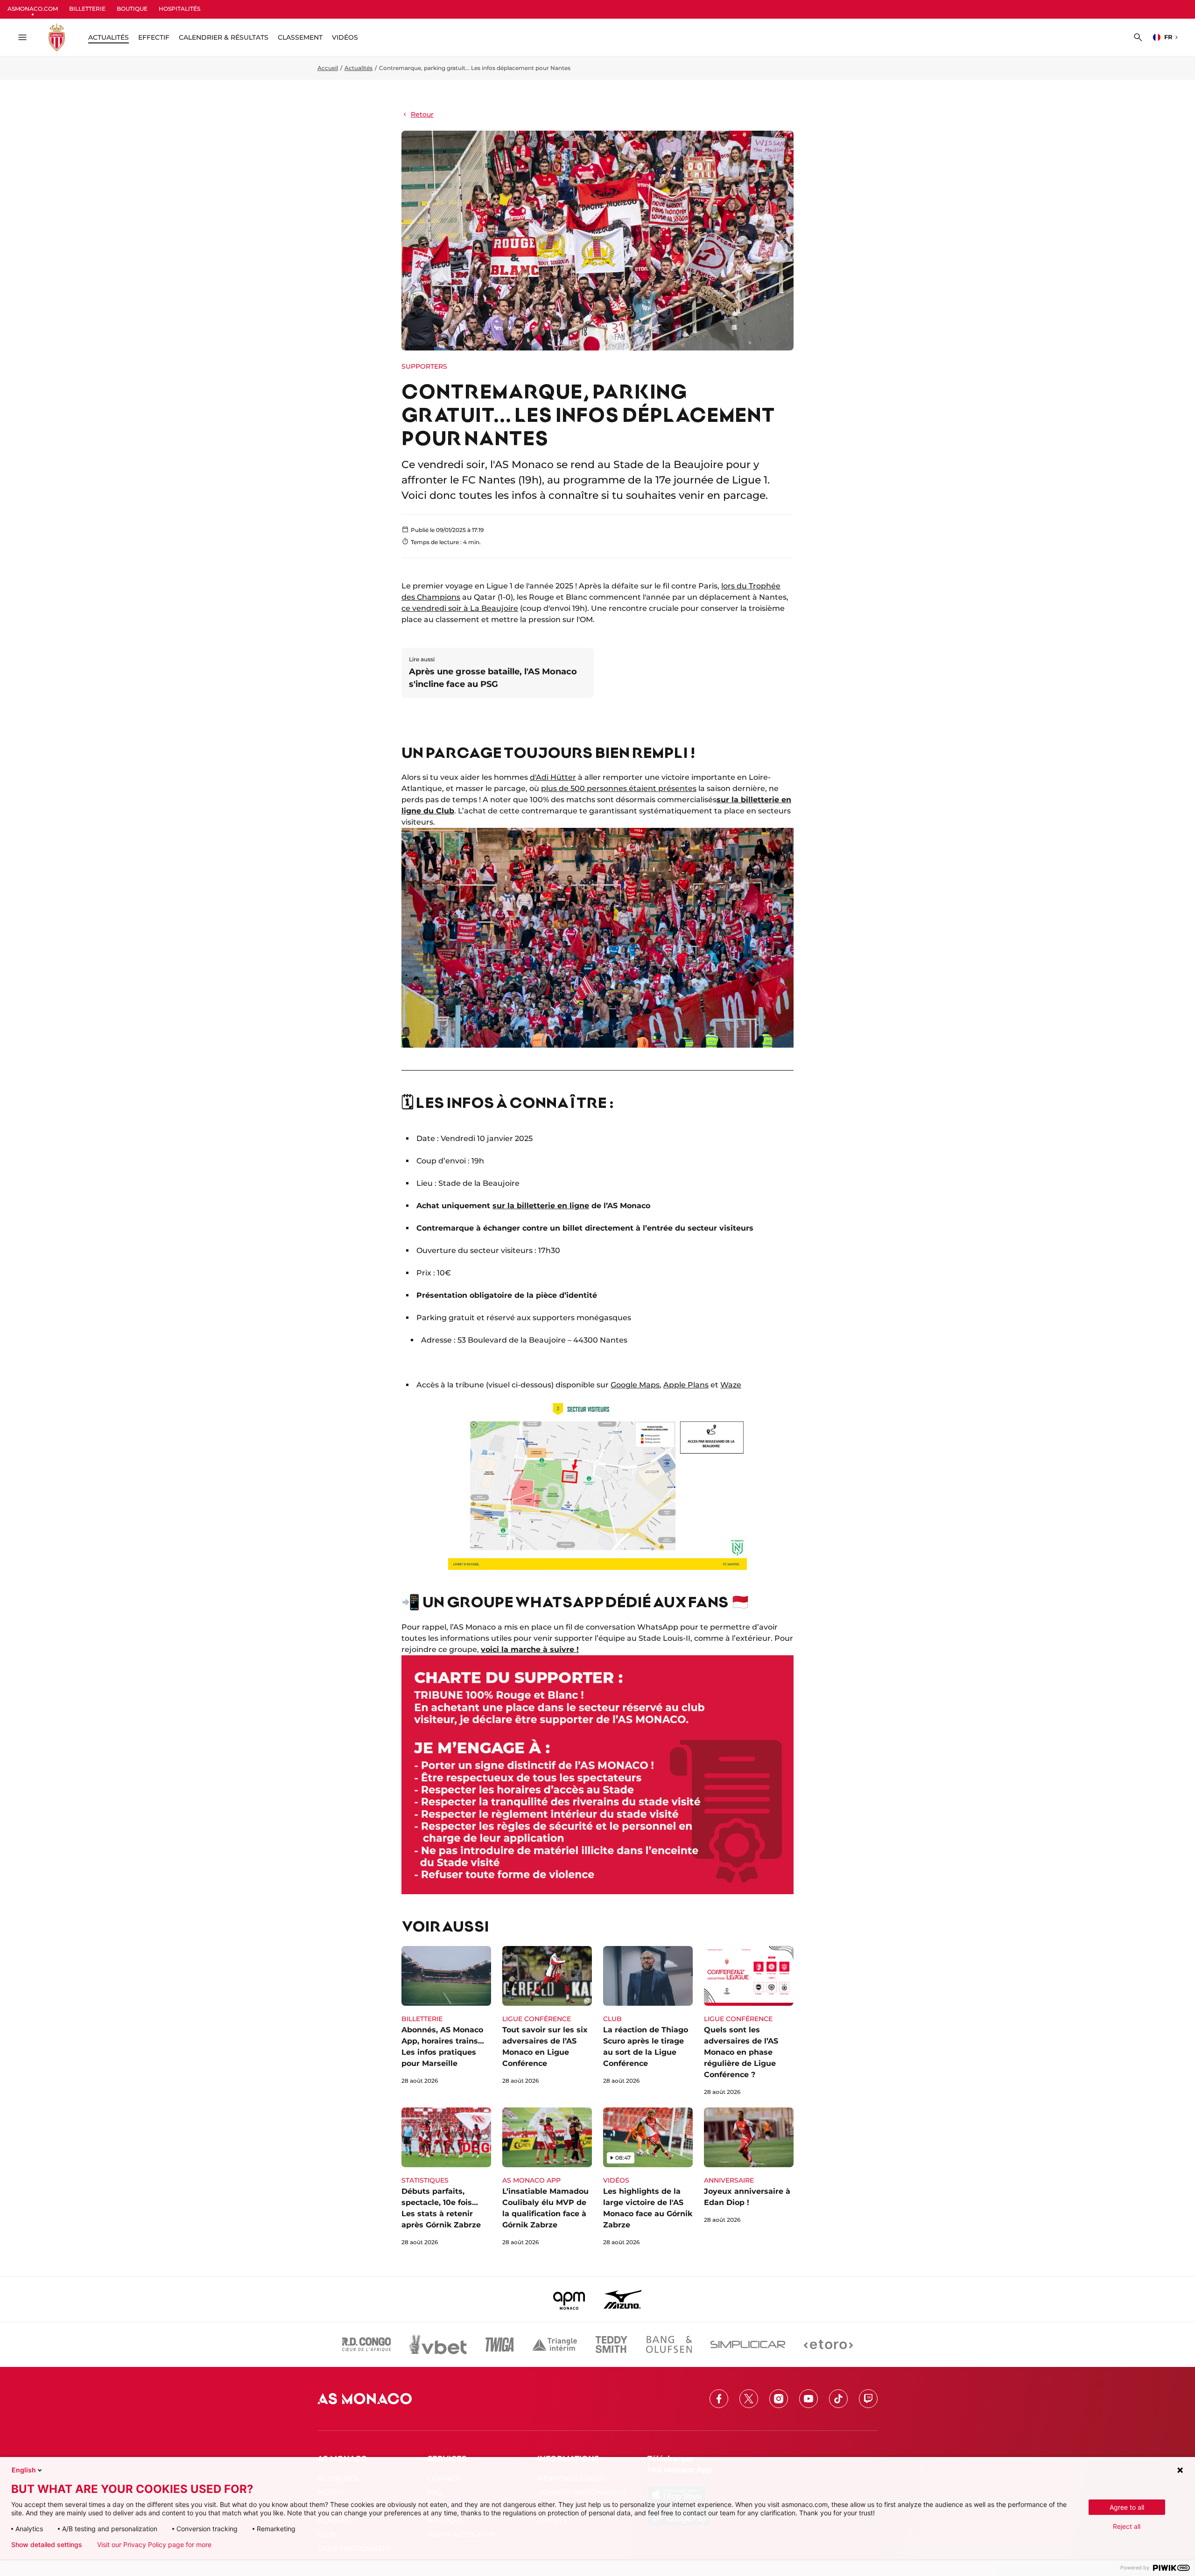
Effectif (154, 37)
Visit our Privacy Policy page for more (154, 2545)
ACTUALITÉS (109, 37)
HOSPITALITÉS (179, 9)
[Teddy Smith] (612, 2345)
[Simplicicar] (748, 2345)
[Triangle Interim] (555, 2345)
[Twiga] (499, 2345)
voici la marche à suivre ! (530, 1649)
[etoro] (828, 2345)
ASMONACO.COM (33, 9)
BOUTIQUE (132, 9)
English (24, 2470)
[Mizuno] (623, 2299)
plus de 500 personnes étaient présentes (619, 788)
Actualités (358, 68)
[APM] (569, 2299)
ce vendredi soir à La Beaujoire (460, 608)
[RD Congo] (367, 2345)
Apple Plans (686, 1385)
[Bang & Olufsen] (669, 2345)
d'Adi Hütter (553, 777)
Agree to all (1127, 2507)
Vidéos (345, 37)
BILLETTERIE (87, 9)
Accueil (328, 68)
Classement (300, 37)
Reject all (1127, 2526)
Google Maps (635, 1385)
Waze (731, 1385)
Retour (422, 114)
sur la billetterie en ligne (541, 1206)
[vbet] (438, 2345)
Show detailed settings (47, 2545)
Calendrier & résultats (224, 37)
